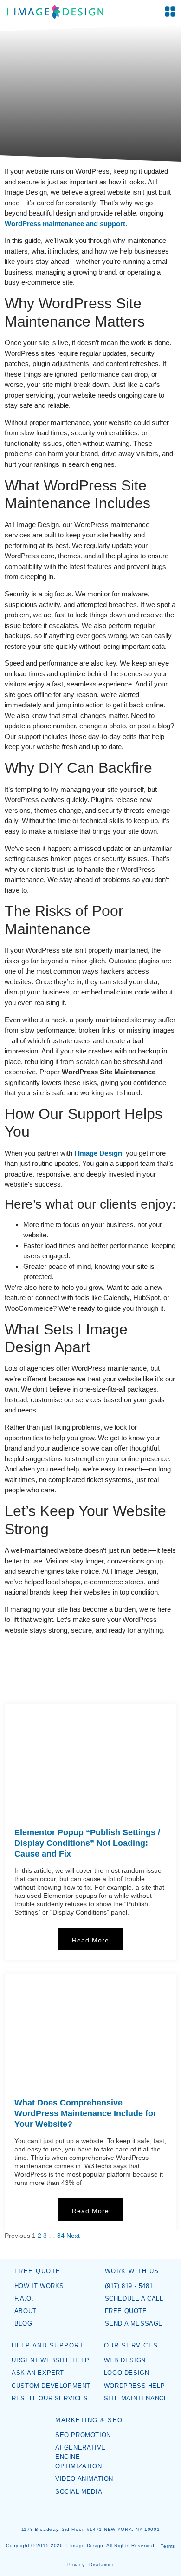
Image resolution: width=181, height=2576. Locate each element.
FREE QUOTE (38, 2271)
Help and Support (48, 2346)
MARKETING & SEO (89, 2420)
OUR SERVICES (131, 2346)
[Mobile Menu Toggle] (170, 11)
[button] (3, 1668)
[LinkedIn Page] (97, 2512)
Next (73, 2236)
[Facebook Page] (84, 2512)
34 (61, 2236)
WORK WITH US (132, 2271)
